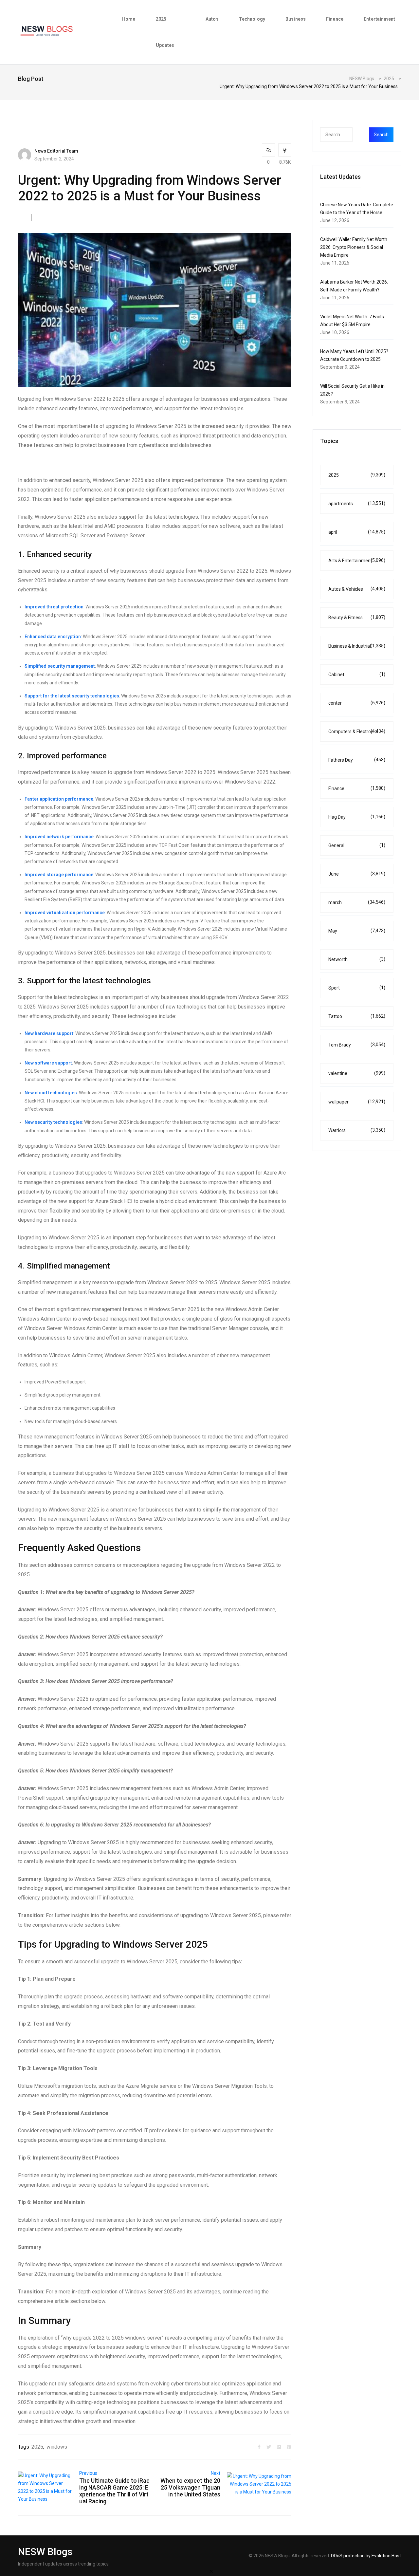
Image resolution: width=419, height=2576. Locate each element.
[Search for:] (349, 135)
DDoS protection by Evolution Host (366, 2556)
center (357, 703)
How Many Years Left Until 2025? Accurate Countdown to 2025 (354, 355)
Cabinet (357, 674)
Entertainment (379, 19)
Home (129, 19)
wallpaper (357, 1102)
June (357, 874)
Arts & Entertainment (357, 560)
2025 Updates (165, 32)
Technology (252, 19)
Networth (357, 959)
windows (57, 2447)
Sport (357, 988)
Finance (335, 19)
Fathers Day (357, 760)
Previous (88, 2473)
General (357, 845)
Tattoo (357, 1016)
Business (296, 19)
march (357, 902)
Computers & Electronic (357, 731)
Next (216, 2473)
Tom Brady (357, 1045)
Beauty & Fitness (357, 617)
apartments (357, 503)
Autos (212, 19)
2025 (37, 2447)
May (357, 931)
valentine (357, 1073)
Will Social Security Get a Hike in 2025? (352, 390)
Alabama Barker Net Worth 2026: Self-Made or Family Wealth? (354, 286)
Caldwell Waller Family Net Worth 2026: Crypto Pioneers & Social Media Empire (354, 247)
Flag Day (357, 817)
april (357, 532)
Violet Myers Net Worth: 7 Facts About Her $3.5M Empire (352, 321)
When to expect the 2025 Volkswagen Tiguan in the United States (190, 2487)
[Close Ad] (211, 2571)
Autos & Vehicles (357, 589)
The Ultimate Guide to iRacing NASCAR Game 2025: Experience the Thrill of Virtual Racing (114, 2491)
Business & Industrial (357, 646)
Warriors (357, 1130)
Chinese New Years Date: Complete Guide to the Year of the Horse (357, 209)
